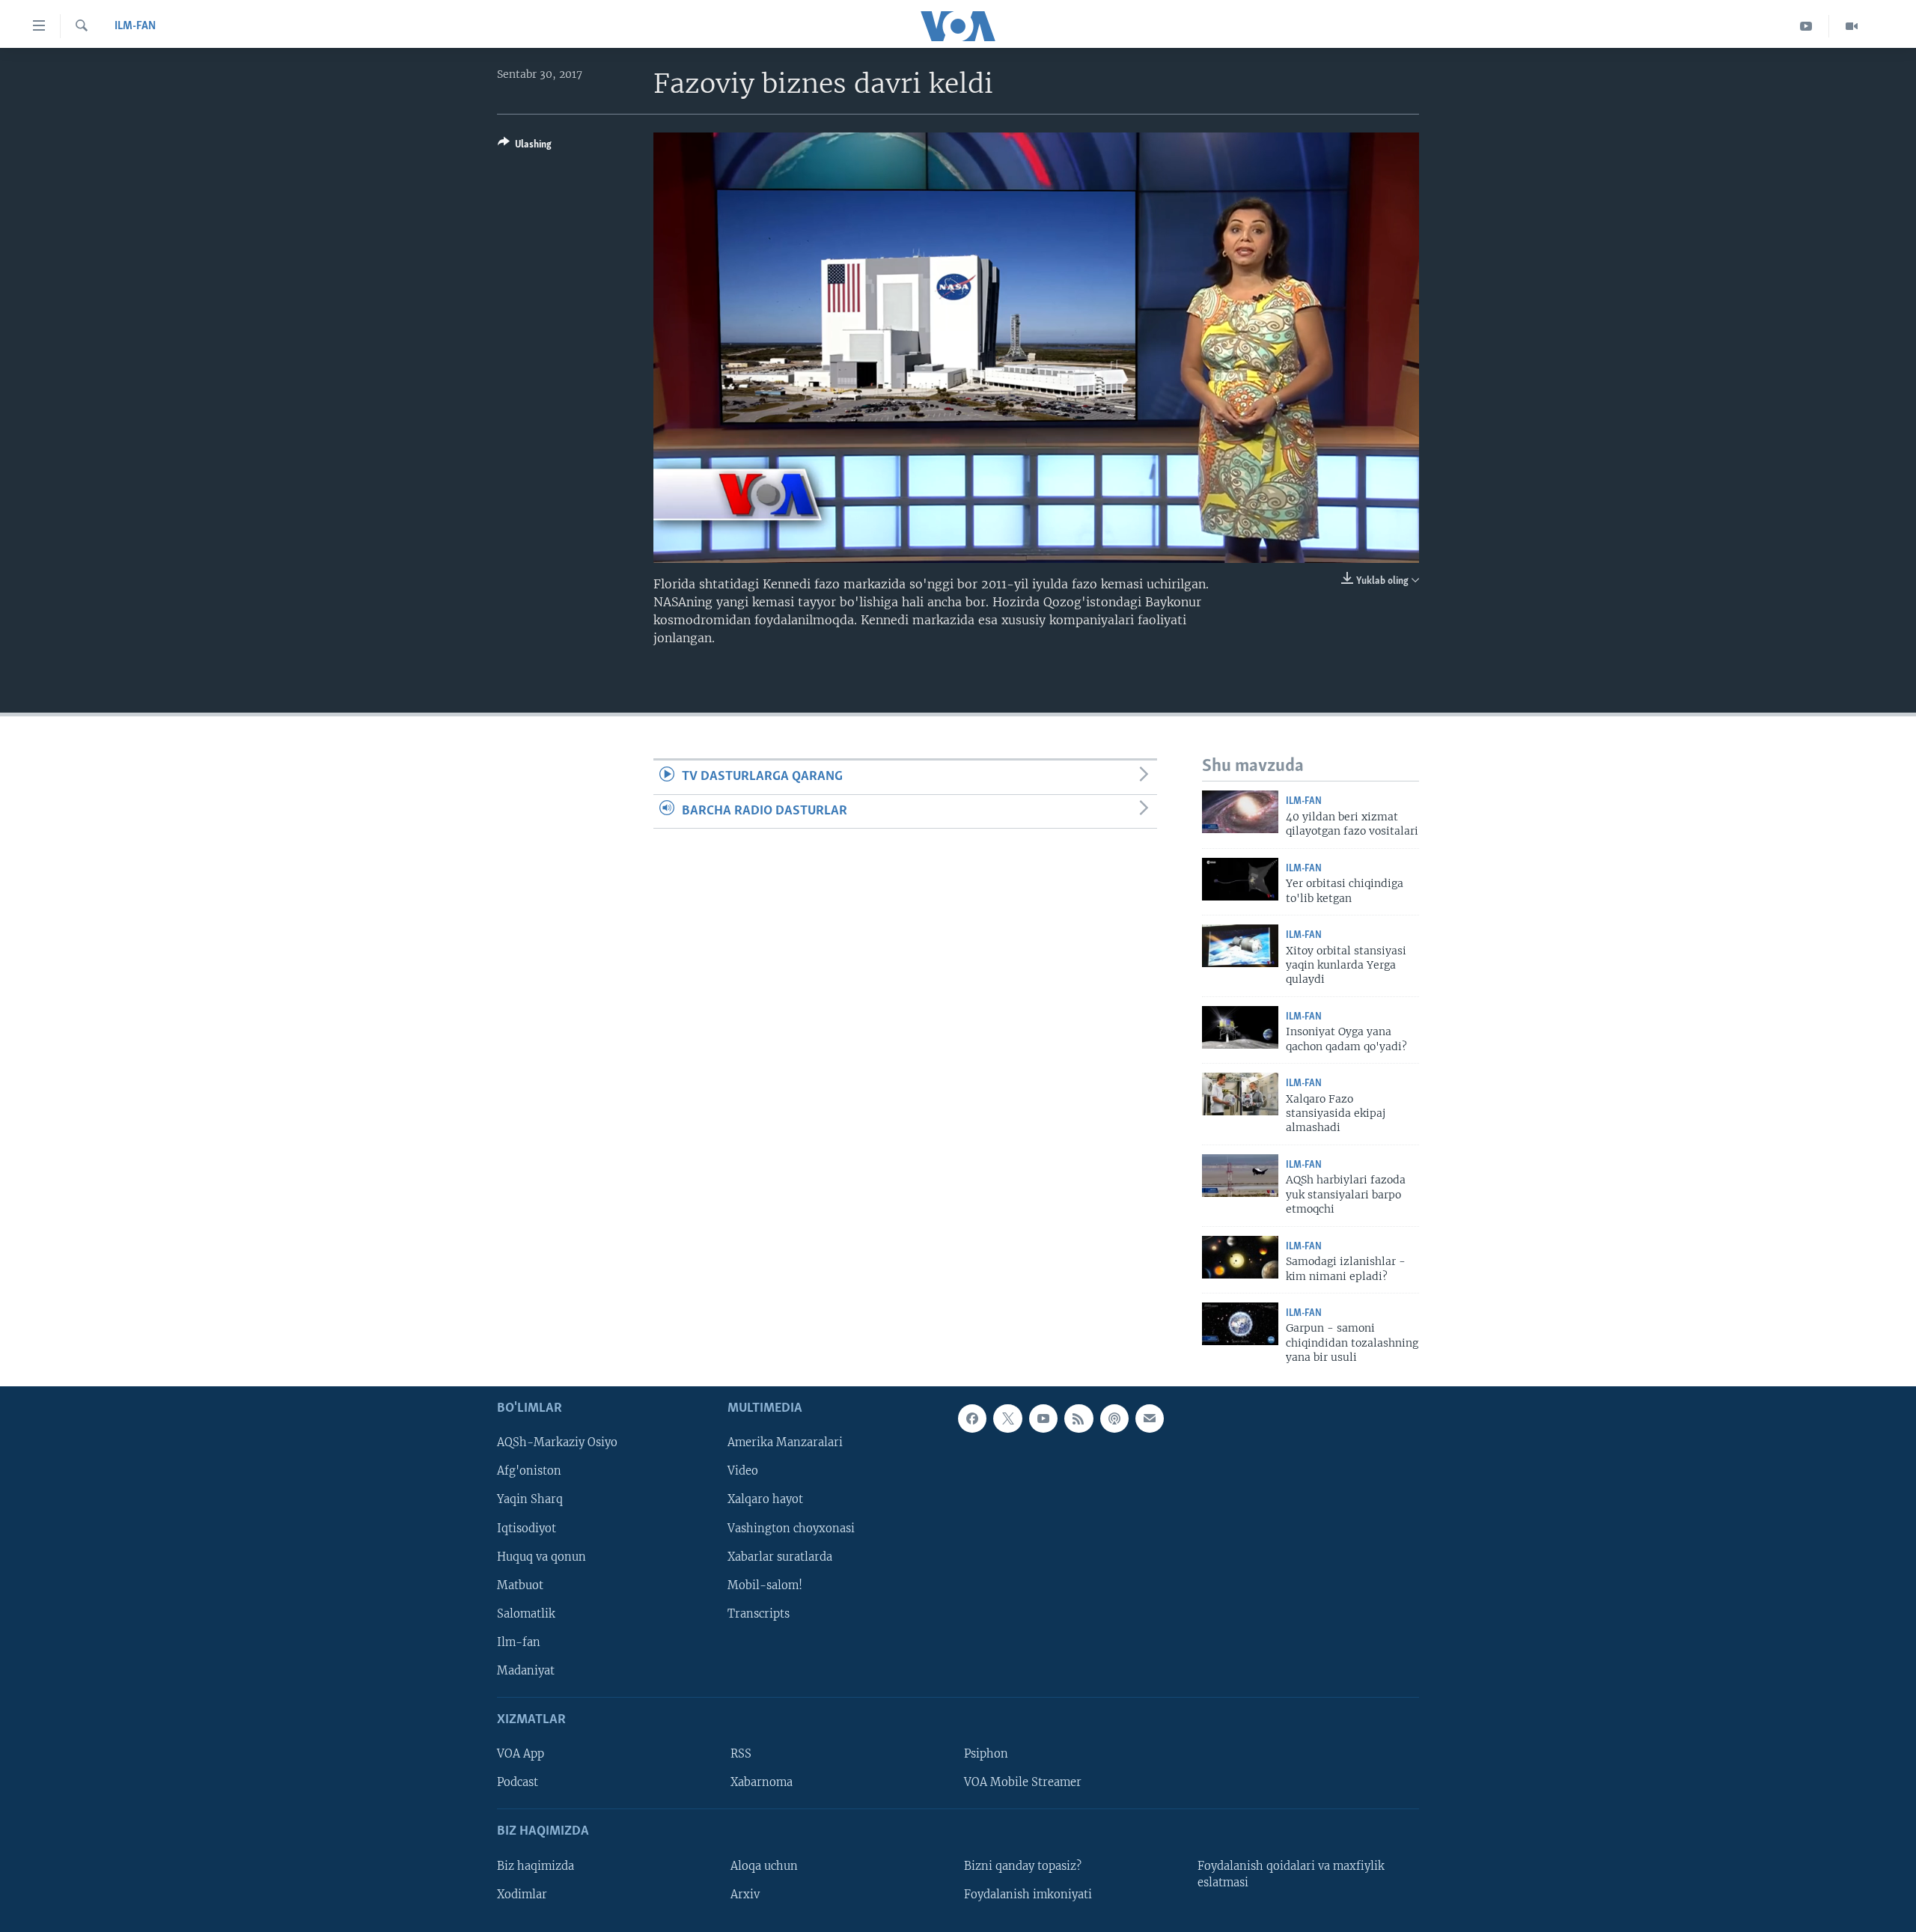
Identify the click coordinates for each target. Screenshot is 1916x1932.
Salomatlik (526, 1613)
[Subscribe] (1150, 1418)
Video (743, 1471)
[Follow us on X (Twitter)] (1007, 1418)
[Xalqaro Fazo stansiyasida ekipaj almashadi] (1240, 1094)
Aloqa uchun (764, 1865)
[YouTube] (1806, 26)
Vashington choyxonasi (791, 1528)
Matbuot (520, 1585)
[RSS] (1078, 1418)
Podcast (518, 1782)
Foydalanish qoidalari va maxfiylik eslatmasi (1291, 1874)
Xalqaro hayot (765, 1499)
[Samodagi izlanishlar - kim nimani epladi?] (1240, 1257)
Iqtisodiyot (527, 1528)
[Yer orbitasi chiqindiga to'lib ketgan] (1240, 879)
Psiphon (986, 1754)
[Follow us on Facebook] (972, 1418)
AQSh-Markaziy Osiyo (557, 1442)
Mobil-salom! (765, 1585)
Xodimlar (522, 1894)
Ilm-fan (135, 26)
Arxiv (745, 1894)
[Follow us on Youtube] (1043, 1418)
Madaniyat (526, 1670)
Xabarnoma (762, 1782)
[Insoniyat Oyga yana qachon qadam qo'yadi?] (1240, 1027)
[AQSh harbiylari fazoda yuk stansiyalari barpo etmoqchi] (1240, 1176)
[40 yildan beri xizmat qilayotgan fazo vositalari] (1240, 812)
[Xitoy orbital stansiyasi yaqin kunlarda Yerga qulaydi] (1240, 946)
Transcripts (759, 1613)
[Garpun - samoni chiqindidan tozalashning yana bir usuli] (1240, 1324)
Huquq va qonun (541, 1556)
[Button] (525, 147)
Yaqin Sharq (530, 1499)
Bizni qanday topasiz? (1023, 1865)
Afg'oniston (529, 1471)
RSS (741, 1754)
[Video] (1852, 26)
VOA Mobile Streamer (1023, 1782)
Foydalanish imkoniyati (1028, 1894)
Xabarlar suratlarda (780, 1556)
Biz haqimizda (536, 1865)
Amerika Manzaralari (785, 1442)
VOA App (521, 1754)
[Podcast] (1114, 1418)
